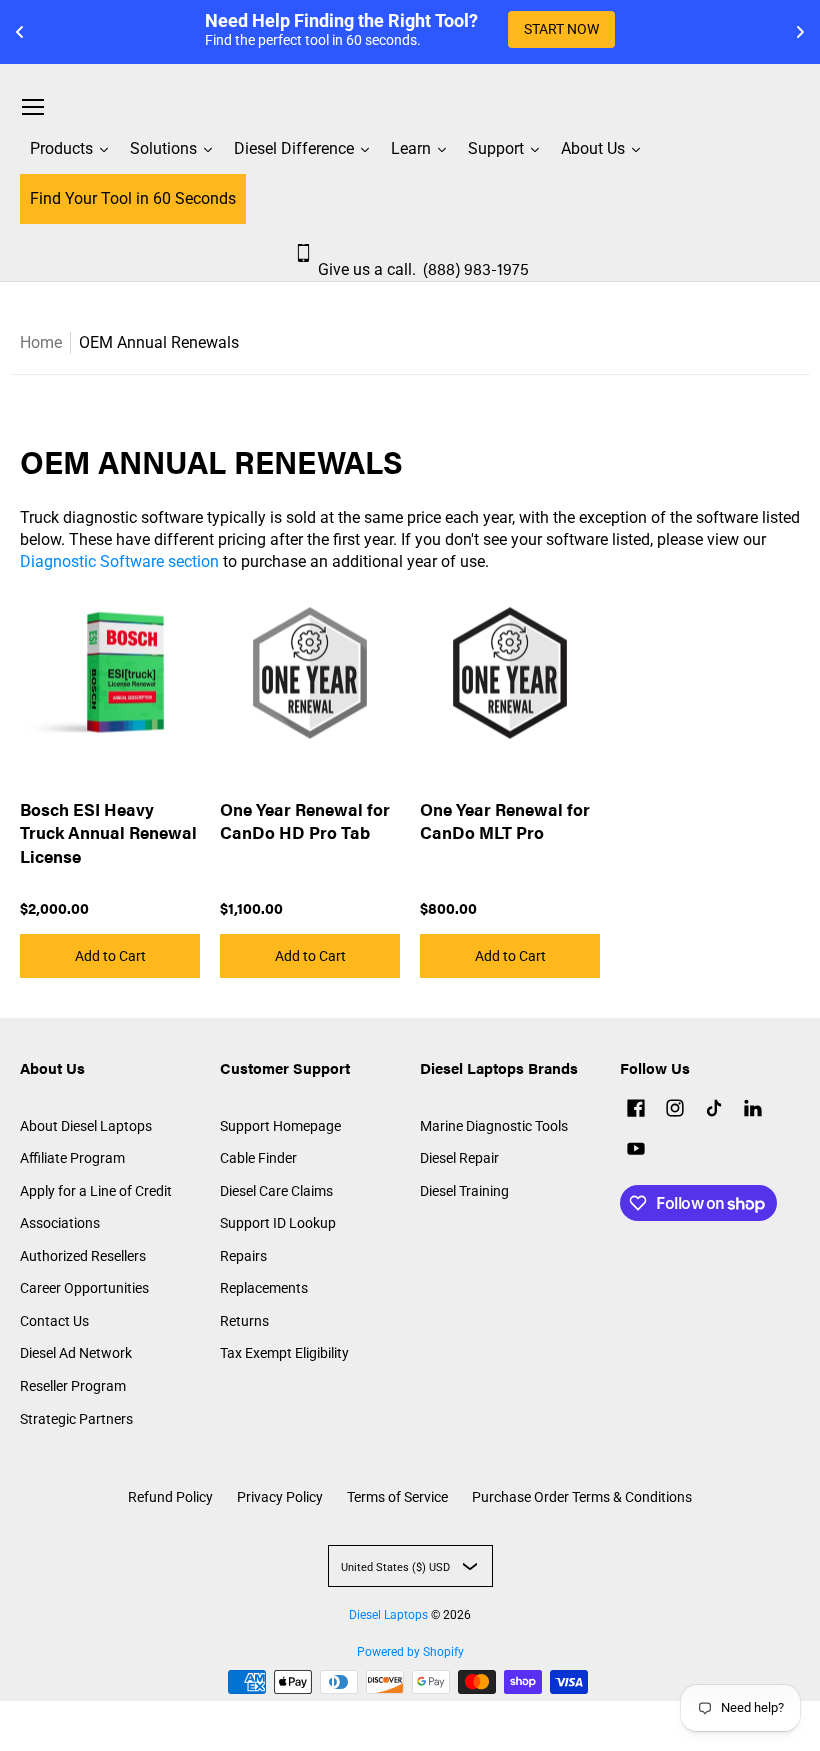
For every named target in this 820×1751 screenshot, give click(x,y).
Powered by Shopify (410, 1652)
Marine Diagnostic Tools (494, 1126)
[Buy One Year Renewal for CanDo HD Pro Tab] (310, 673)
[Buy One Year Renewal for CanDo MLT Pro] (510, 673)
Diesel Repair (459, 1158)
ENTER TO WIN (641, 29)
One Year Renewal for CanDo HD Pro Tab (305, 821)
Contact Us (54, 1321)
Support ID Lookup (278, 1223)
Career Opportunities (84, 1288)
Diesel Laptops (388, 1615)
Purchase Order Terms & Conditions (582, 1497)
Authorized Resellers (83, 1256)
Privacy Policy (280, 1497)
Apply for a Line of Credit (96, 1191)
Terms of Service (397, 1497)
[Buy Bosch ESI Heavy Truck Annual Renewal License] (110, 673)
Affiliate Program (72, 1158)
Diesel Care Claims (276, 1191)
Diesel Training (464, 1191)
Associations (60, 1223)
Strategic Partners (76, 1419)
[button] (636, 1110)
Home (41, 342)
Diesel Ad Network (76, 1353)
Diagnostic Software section (119, 561)
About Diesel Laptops (86, 1126)
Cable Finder (258, 1158)
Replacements (264, 1288)
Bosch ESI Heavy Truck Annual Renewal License (108, 832)
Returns (244, 1321)
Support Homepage (280, 1126)
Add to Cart (110, 956)
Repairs (243, 1256)
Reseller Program (73, 1386)
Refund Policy (170, 1497)
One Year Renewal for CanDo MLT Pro (505, 821)
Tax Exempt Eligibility (284, 1353)
